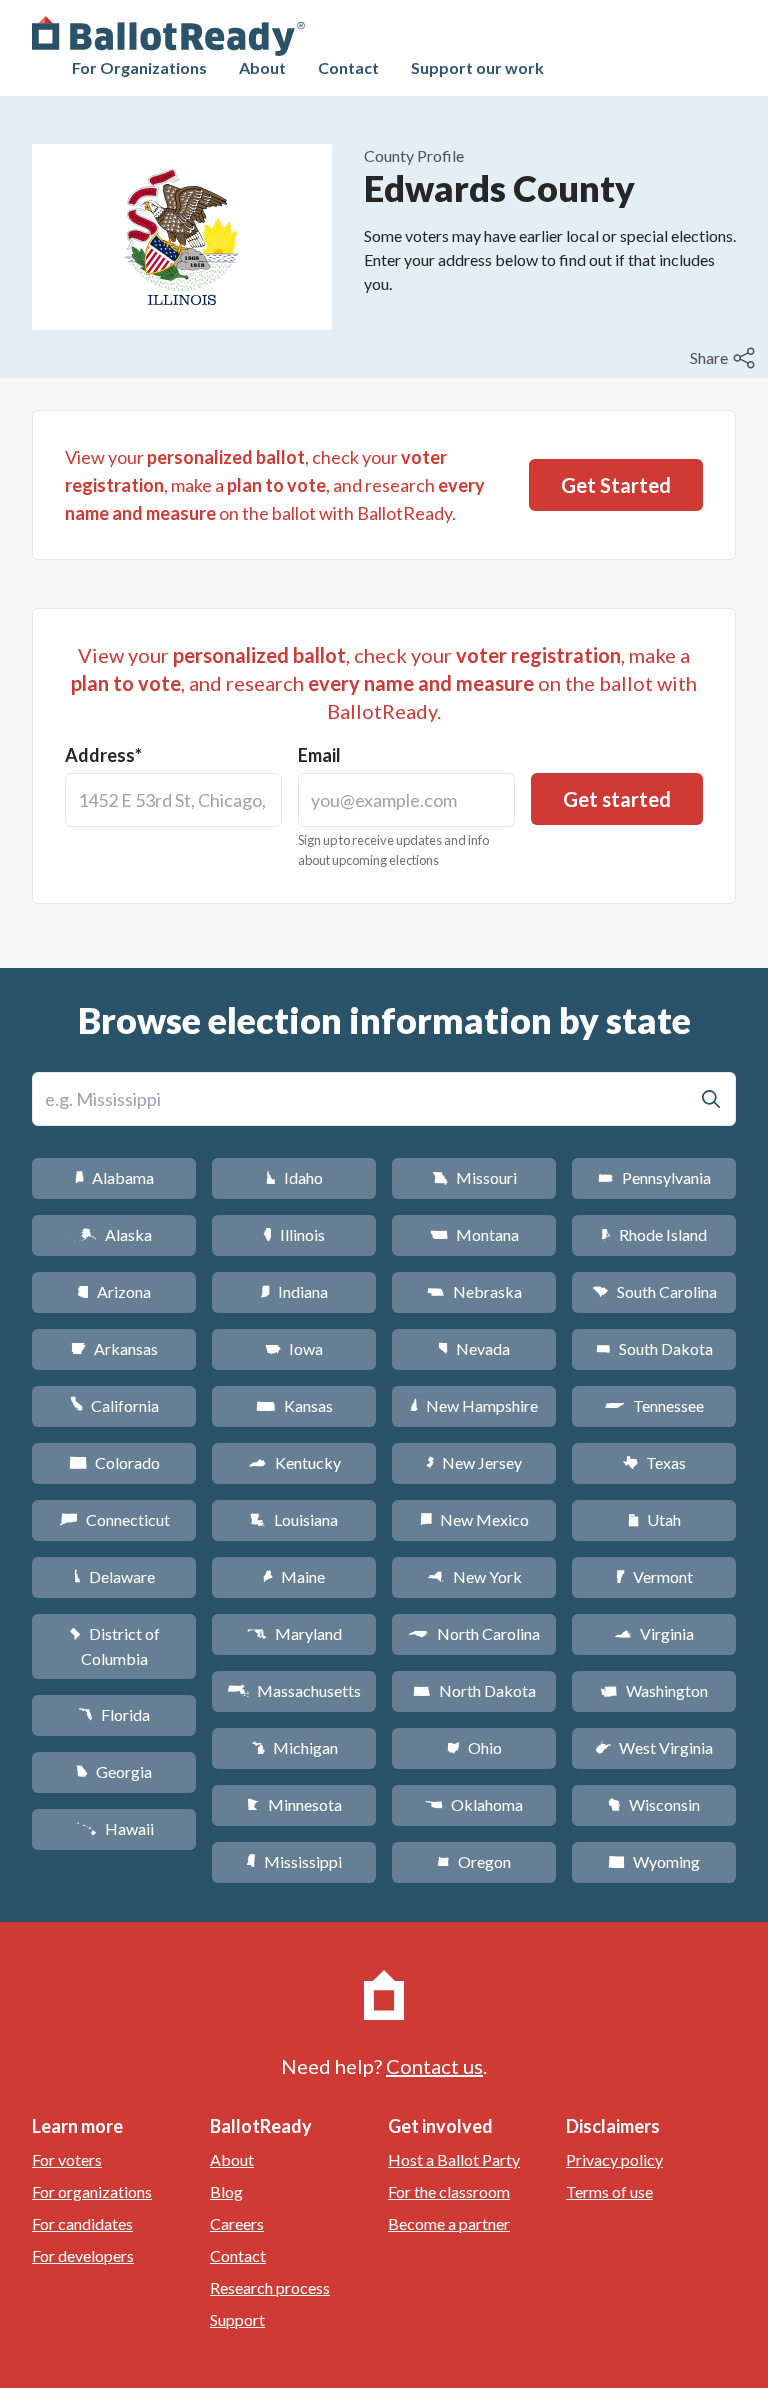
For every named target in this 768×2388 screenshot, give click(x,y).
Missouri (474, 1177)
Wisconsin (654, 1804)
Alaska (114, 1234)
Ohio (474, 1747)
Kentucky (294, 1462)
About (262, 67)
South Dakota (654, 1348)
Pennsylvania (654, 1177)
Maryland (294, 1633)
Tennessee (654, 1405)
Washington (654, 1690)
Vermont (654, 1576)
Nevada (474, 1348)
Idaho (294, 1177)
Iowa (294, 1348)
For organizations (92, 2191)
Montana (474, 1234)
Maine (294, 1576)
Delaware (114, 1576)
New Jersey (474, 1462)
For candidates (82, 2223)
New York (474, 1576)
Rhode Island (654, 1234)
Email (319, 755)
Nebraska (474, 1291)
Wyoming (654, 1861)
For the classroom (449, 2191)
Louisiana (294, 1519)
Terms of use (609, 2191)
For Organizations (139, 67)
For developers (83, 2255)
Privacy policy (614, 2159)
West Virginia (654, 1747)
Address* (103, 755)
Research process (270, 2287)
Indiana (294, 1291)
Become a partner (449, 2223)
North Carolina (474, 1633)
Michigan (294, 1747)
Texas (654, 1462)
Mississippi (294, 1861)
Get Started (616, 485)
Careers (237, 2223)
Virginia (654, 1633)
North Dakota (474, 1690)
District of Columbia (114, 1646)
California (114, 1405)
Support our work (477, 67)
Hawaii (114, 1828)
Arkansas (114, 1348)
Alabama (114, 1177)
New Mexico (474, 1519)
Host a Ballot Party (454, 2159)
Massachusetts (294, 1690)
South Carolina (654, 1291)
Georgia (114, 1771)
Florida (114, 1714)
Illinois (294, 1234)
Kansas (294, 1405)
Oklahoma (474, 1804)
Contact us (434, 2066)
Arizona (114, 1291)
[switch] (725, 358)
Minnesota (294, 1804)
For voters (67, 2159)
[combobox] (173, 800)
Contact (348, 67)
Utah (654, 1519)
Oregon (474, 1861)
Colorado (114, 1462)
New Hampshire (474, 1405)
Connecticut (114, 1519)
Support (237, 2319)
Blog (226, 2191)
